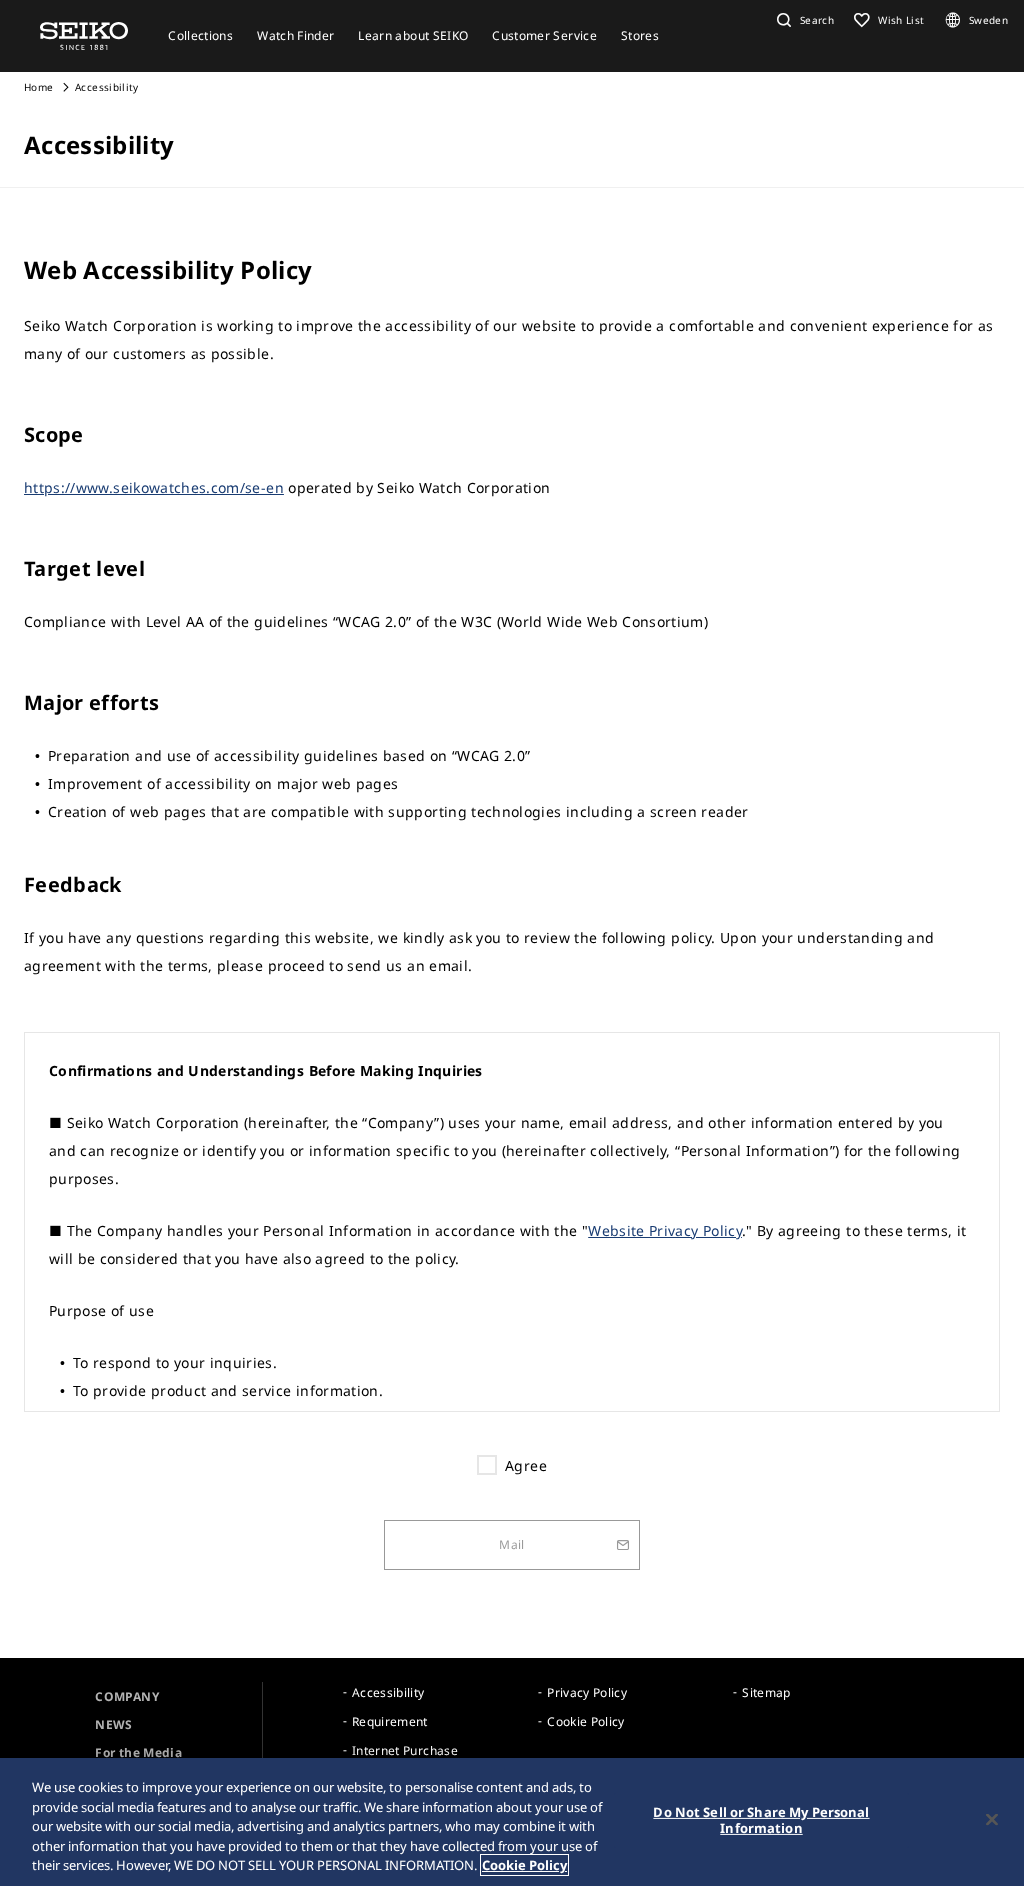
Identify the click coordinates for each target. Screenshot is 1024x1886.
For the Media (138, 1752)
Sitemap (766, 1692)
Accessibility (388, 1692)
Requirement (390, 1721)
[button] (803, 20)
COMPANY (126, 1696)
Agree (526, 1465)
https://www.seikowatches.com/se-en (154, 487)
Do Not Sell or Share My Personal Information (761, 1820)
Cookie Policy (586, 1721)
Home (38, 87)
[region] (512, 1822)
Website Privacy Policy (665, 1230)
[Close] (992, 1820)
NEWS (113, 1724)
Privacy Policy (587, 1692)
